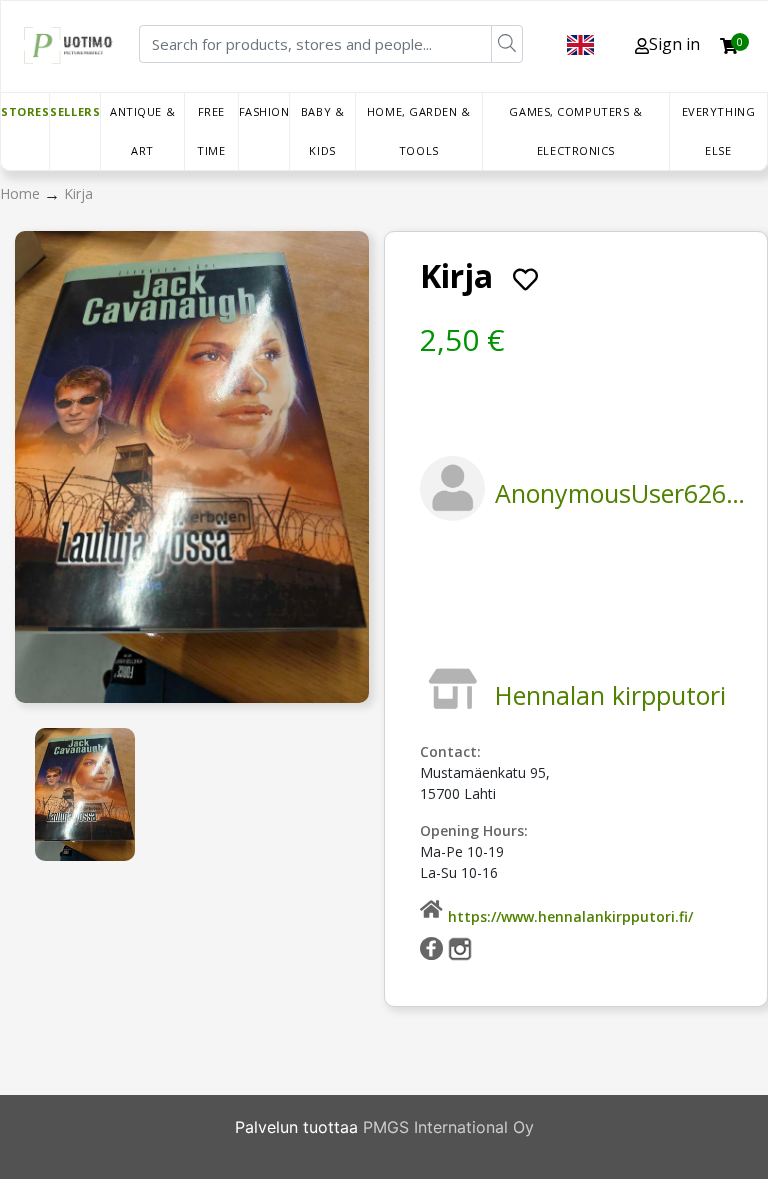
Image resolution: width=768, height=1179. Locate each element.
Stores (25, 111)
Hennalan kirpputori (610, 695)
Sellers (75, 111)
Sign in (674, 44)
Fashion (264, 111)
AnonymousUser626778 (631, 493)
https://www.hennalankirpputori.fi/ (570, 916)
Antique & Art (142, 131)
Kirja (78, 193)
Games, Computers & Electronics (575, 131)
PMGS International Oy (448, 1127)
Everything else (719, 131)
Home (22, 193)
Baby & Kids (322, 131)
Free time (211, 131)
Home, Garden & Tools (419, 131)
